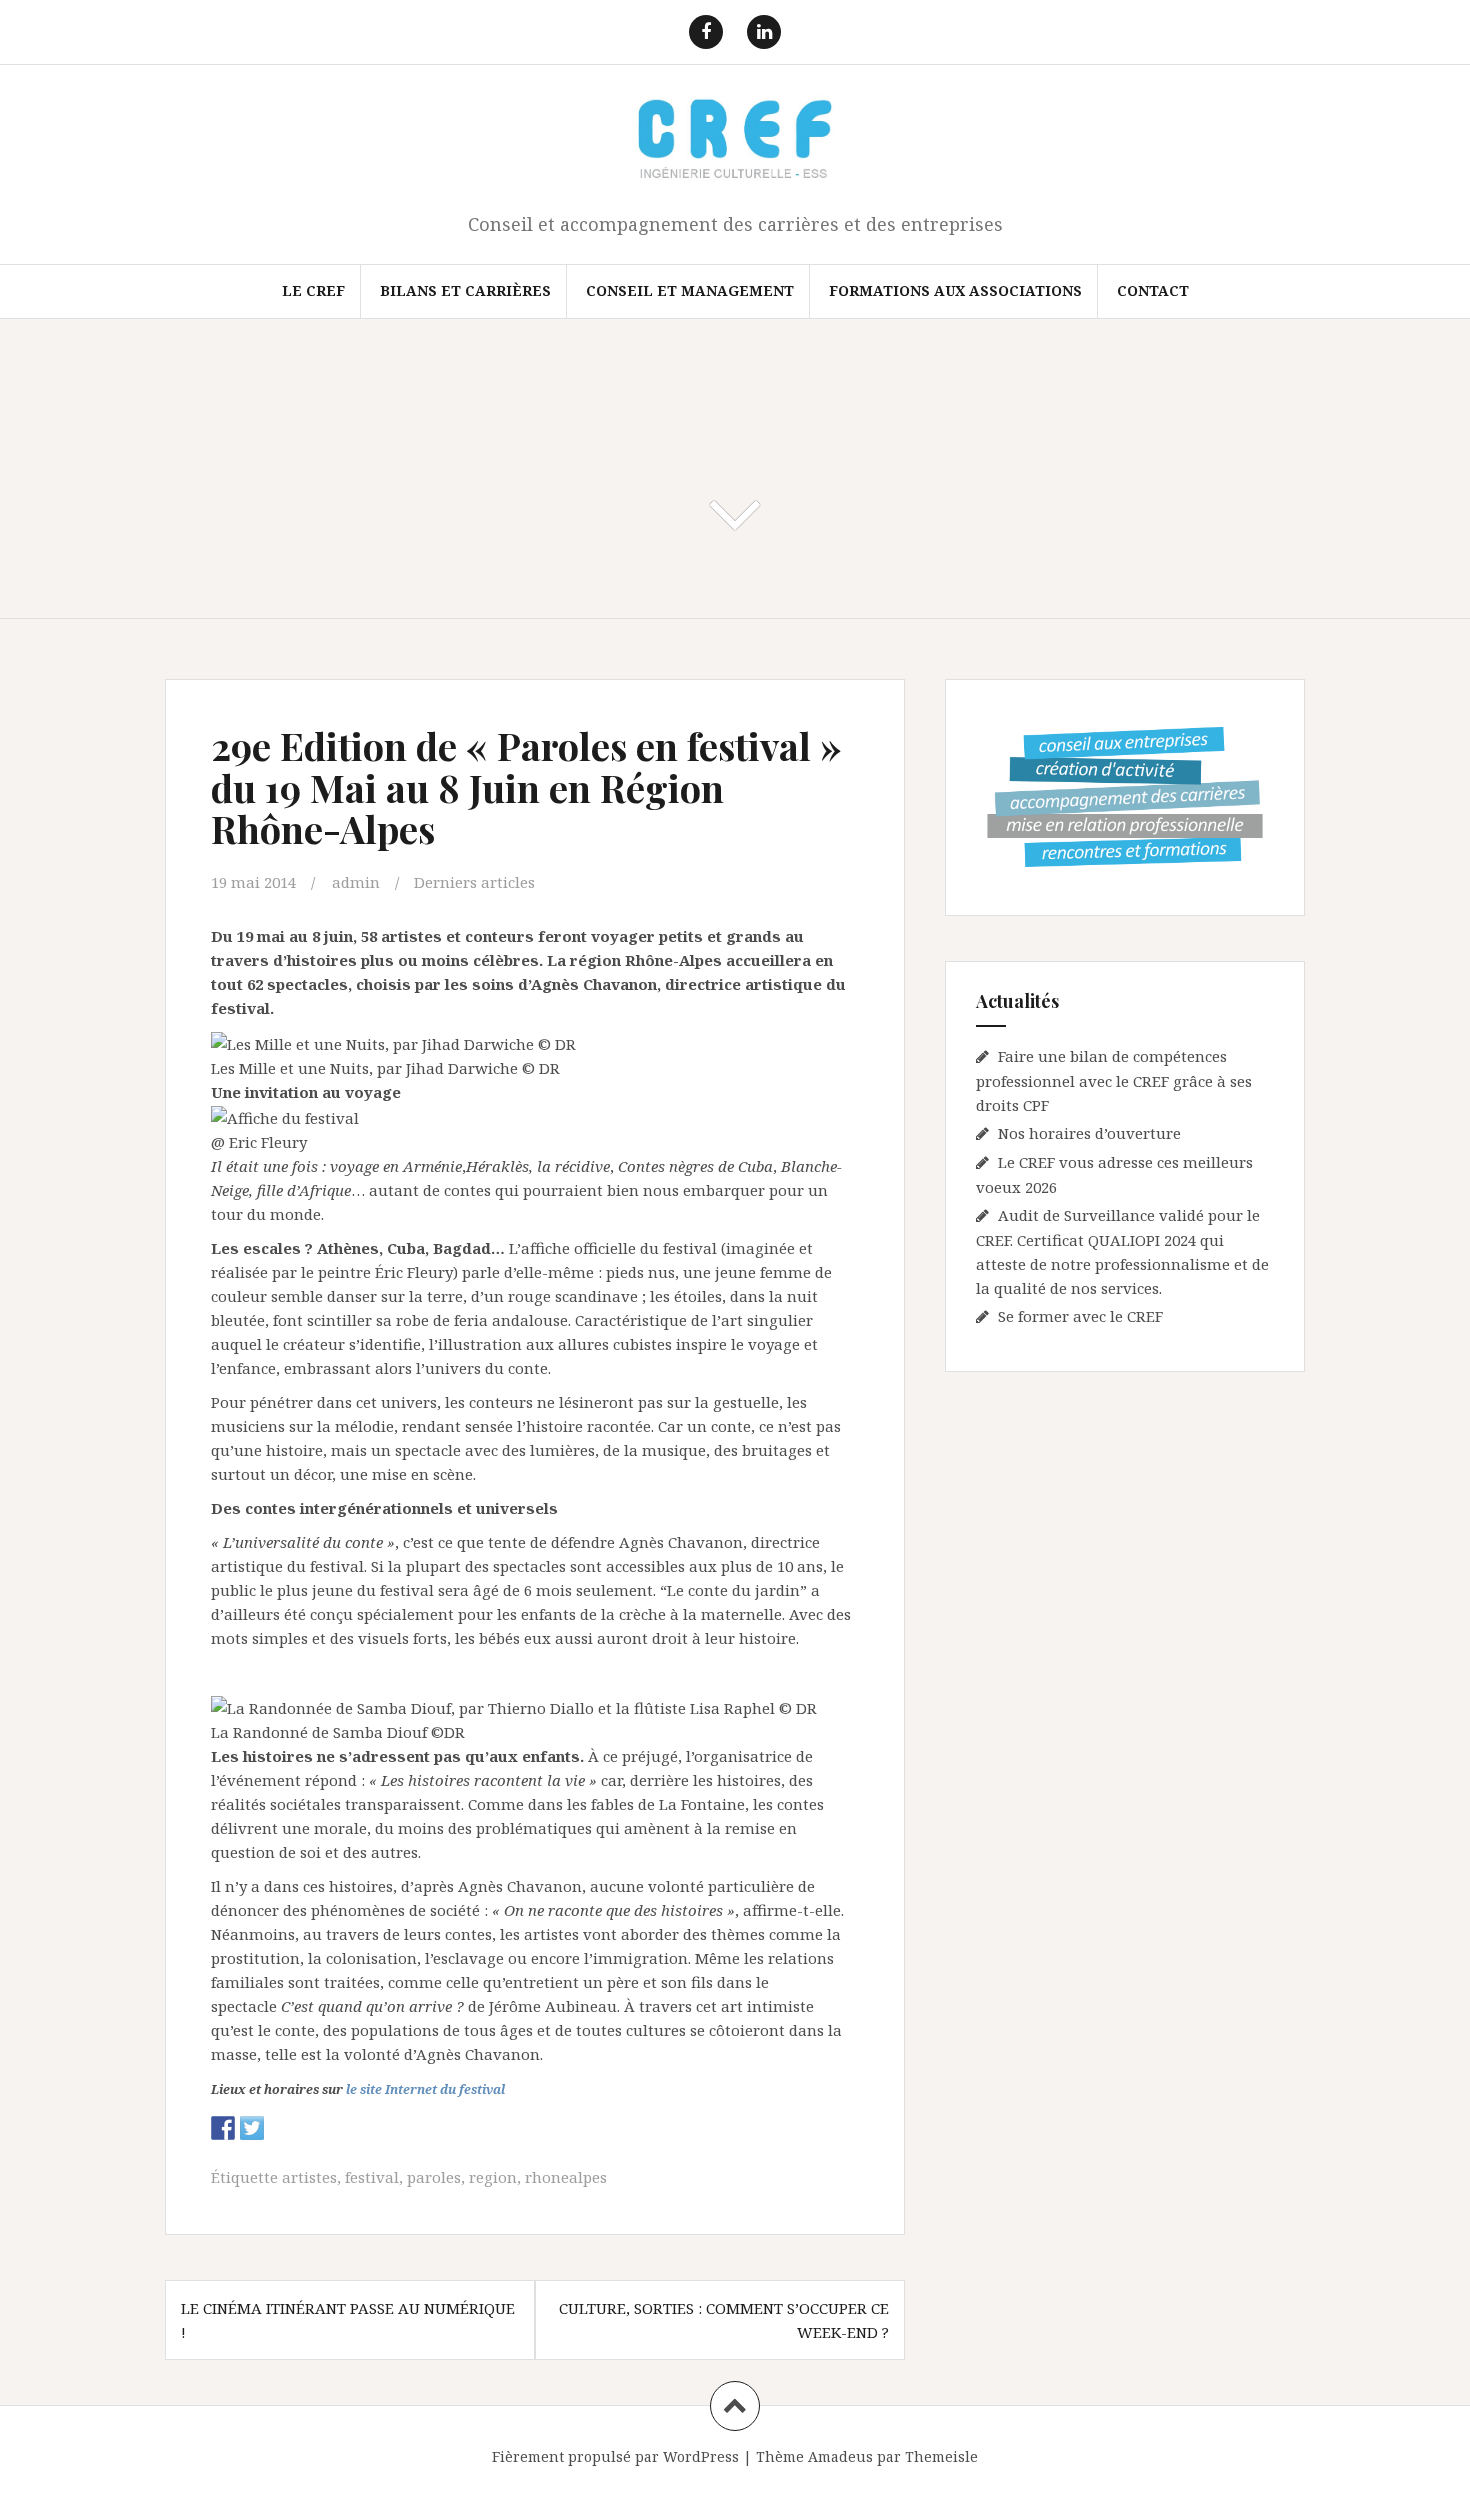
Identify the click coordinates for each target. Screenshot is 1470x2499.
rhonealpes (566, 2177)
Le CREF (313, 290)
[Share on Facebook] (223, 2128)
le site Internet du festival (425, 2089)
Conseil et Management (690, 290)
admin (356, 882)
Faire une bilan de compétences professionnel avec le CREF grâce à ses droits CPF (1114, 1080)
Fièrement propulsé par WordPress (615, 2456)
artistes (309, 2177)
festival (372, 2177)
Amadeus (840, 2456)
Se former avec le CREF (1080, 1316)
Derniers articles (474, 882)
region (493, 2177)
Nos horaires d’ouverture (1089, 1133)
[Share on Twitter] (252, 2128)
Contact (1153, 290)
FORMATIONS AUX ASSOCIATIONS (955, 290)
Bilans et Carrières (465, 290)
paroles (434, 2177)
